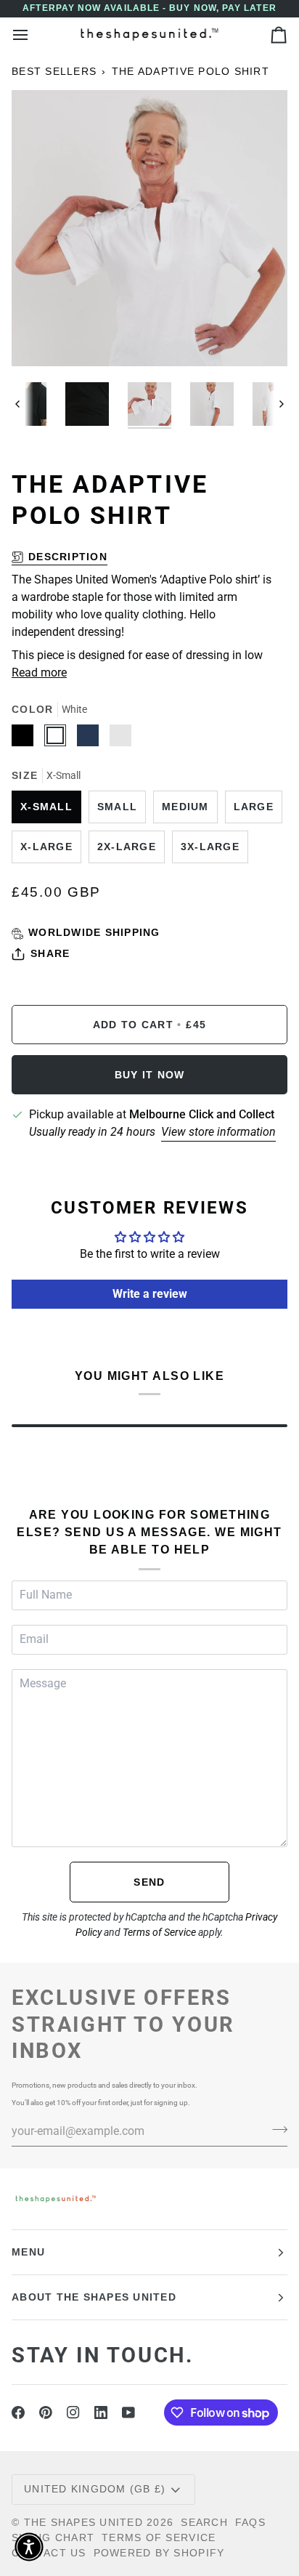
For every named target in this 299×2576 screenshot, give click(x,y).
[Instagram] (73, 2413)
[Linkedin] (101, 2413)
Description (68, 557)
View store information (218, 1132)
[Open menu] (33, 35)
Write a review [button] (150, 1294)
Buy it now (150, 1075)
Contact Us (49, 2553)
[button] (29, 2547)
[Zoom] (39, 339)
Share (50, 953)
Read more (39, 673)
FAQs (250, 2522)
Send (149, 1882)
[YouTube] (128, 2413)
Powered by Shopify (159, 2553)
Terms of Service (159, 1932)
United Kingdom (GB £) (95, 2489)
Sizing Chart (53, 2537)
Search (204, 2522)
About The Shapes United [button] (94, 2297)
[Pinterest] (46, 2413)
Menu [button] (28, 2252)
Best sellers (54, 71)
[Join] (275, 2129)
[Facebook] (18, 2413)
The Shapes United (83, 2522)
